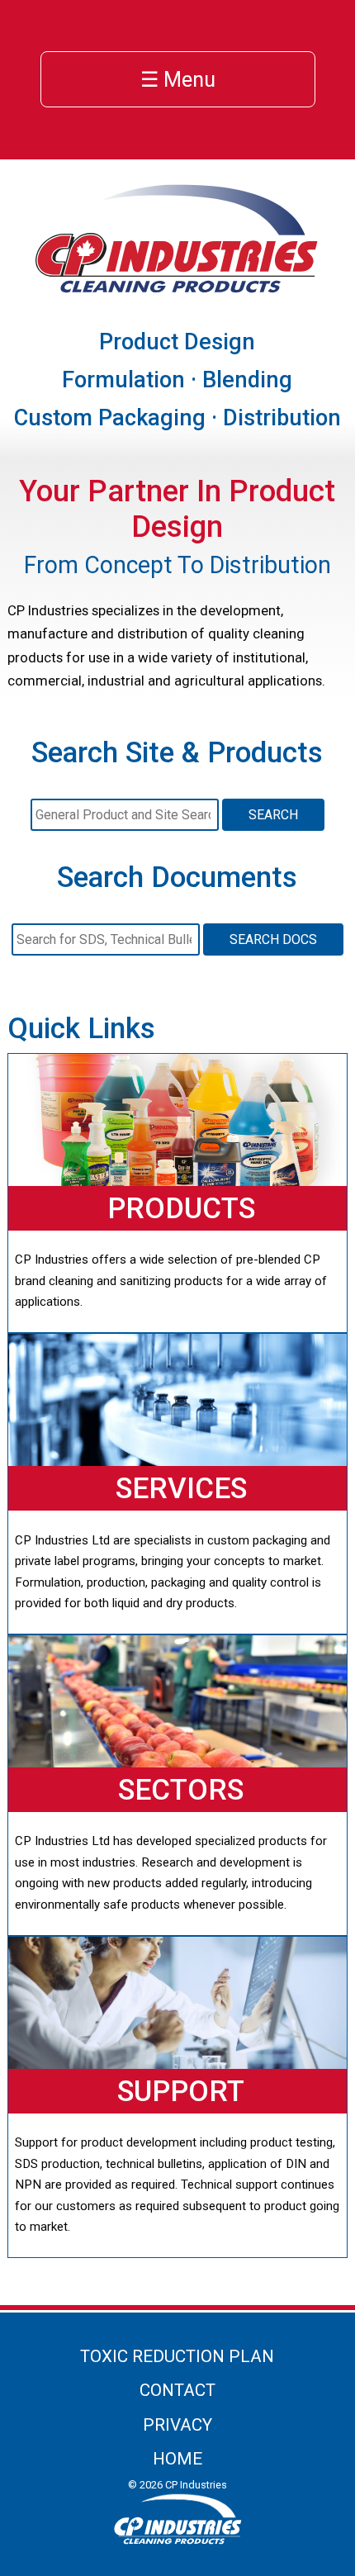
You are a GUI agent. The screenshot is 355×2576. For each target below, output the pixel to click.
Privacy (177, 2425)
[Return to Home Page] (177, 290)
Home (177, 2459)
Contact (177, 2390)
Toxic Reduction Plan (177, 2356)
